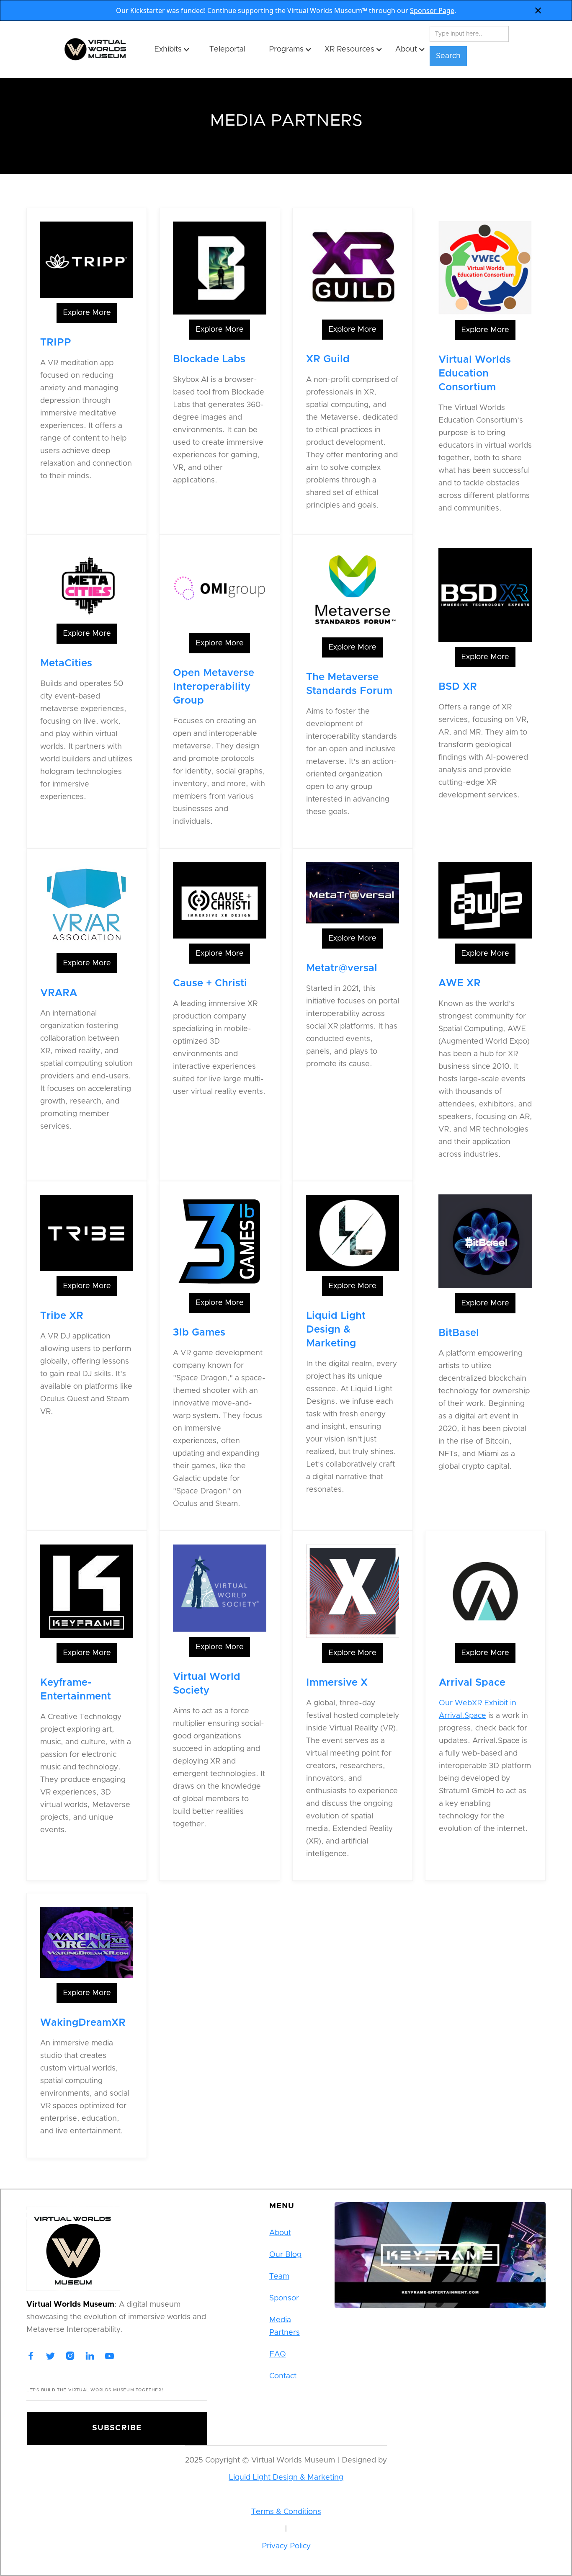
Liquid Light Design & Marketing (286, 2478)
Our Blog (285, 2255)
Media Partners (285, 2326)
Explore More (87, 313)
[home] (104, 49)
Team (279, 2277)
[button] (168, 49)
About (280, 2233)
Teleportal (227, 49)
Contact (283, 2376)
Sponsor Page (432, 10)
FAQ (278, 2354)
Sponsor (284, 2298)
